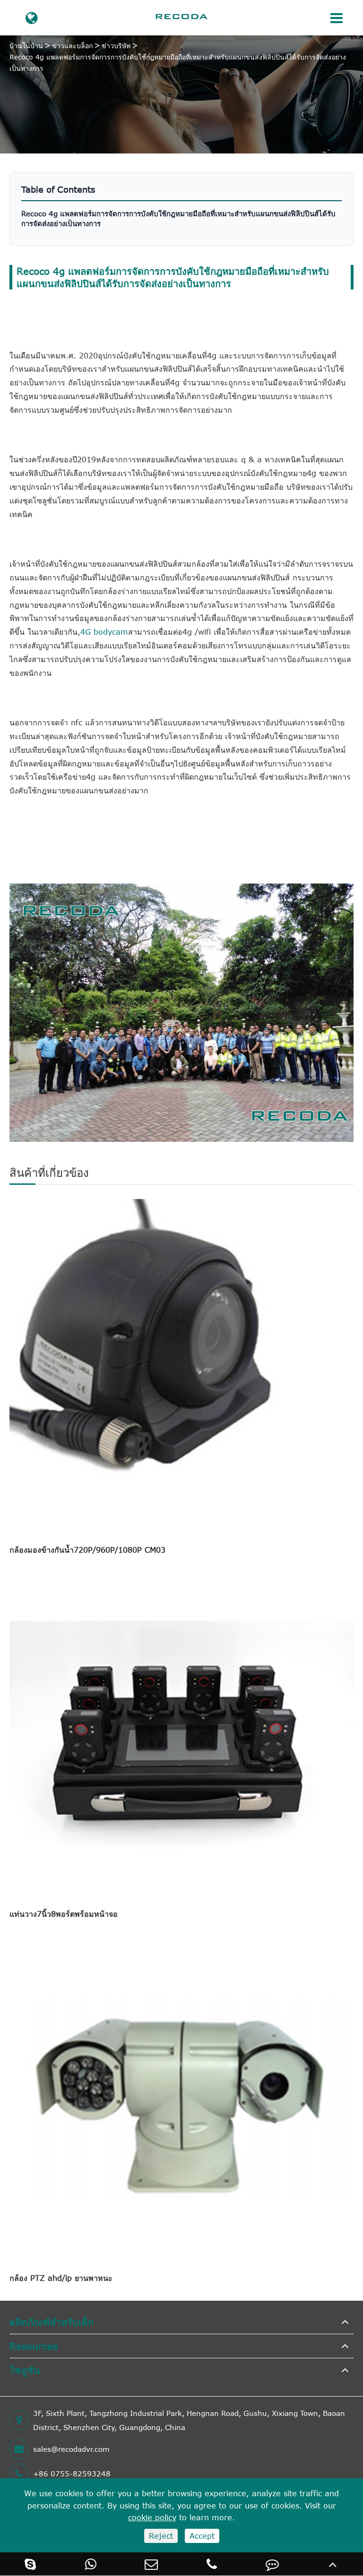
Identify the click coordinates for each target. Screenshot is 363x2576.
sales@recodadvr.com (71, 2449)
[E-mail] (151, 2564)
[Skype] (30, 2564)
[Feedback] (272, 2564)
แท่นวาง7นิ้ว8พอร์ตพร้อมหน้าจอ (64, 1914)
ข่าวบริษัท (116, 46)
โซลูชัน (25, 2370)
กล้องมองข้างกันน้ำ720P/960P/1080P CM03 (87, 1550)
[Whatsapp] (91, 2564)
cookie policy (152, 2517)
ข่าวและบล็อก (72, 46)
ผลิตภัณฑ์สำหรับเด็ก (52, 2322)
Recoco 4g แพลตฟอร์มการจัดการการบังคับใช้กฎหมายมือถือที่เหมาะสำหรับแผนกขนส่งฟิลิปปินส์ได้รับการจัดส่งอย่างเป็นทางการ (178, 63)
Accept (202, 2536)
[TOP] (333, 2564)
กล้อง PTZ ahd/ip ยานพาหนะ (61, 2278)
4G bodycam (104, 632)
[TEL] (212, 2564)
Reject (161, 2536)
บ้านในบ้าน (26, 46)
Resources (34, 2346)
